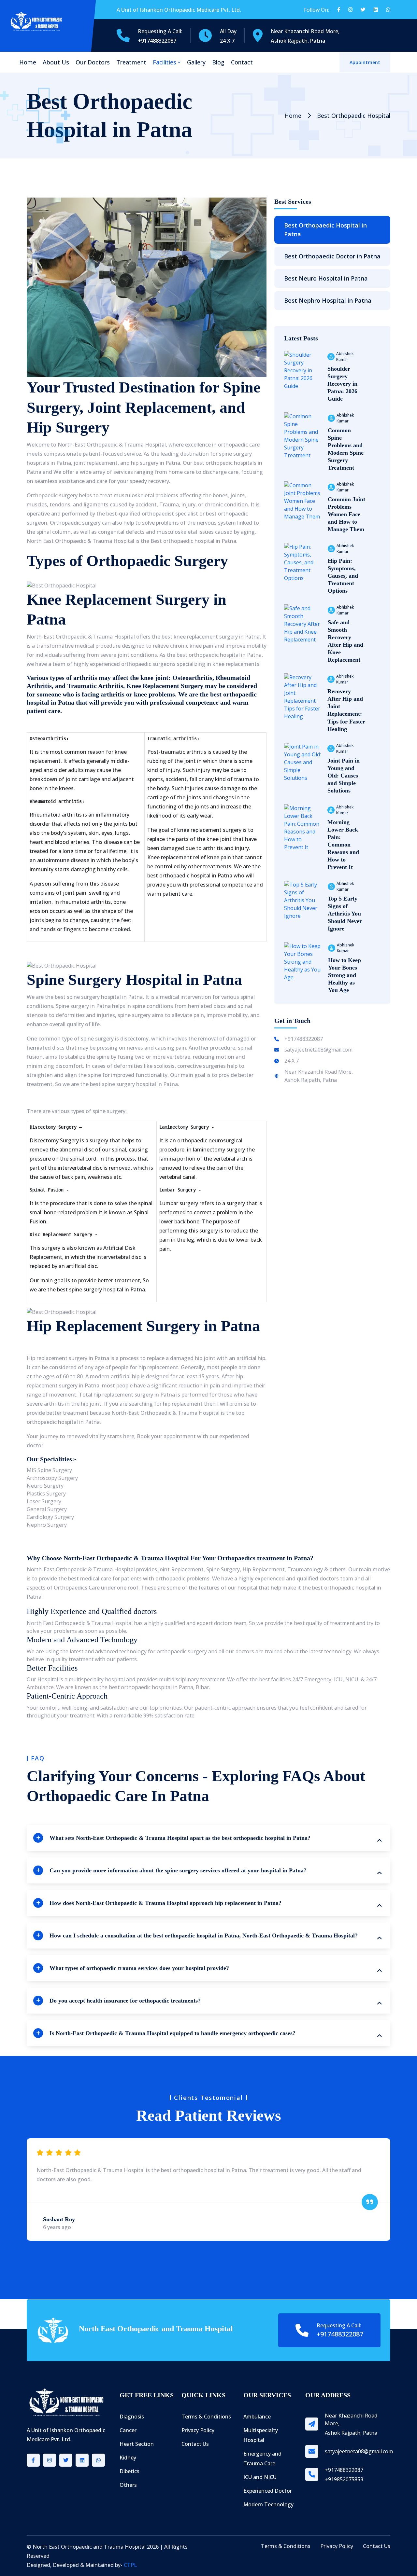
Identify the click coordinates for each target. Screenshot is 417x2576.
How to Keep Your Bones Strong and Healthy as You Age (345, 975)
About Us (56, 62)
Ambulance (257, 2417)
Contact (242, 62)
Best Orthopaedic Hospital (354, 116)
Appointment (365, 62)
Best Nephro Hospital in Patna (328, 300)
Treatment (131, 62)
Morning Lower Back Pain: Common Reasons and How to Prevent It (343, 845)
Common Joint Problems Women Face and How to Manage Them (346, 514)
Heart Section (137, 2444)
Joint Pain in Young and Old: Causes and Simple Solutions (344, 776)
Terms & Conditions (206, 2417)
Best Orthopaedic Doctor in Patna (332, 256)
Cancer (128, 2430)
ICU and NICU (260, 2477)
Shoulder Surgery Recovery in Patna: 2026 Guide (342, 384)
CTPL (130, 2565)
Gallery (196, 62)
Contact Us (195, 2444)
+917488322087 (304, 1039)
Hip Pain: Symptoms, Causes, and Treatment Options (343, 576)
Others (128, 2485)
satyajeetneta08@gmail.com (318, 1050)
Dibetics (129, 2471)
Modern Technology (268, 2504)
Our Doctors (93, 62)
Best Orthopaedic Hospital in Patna (325, 230)
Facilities (165, 62)
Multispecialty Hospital (261, 2435)
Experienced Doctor (268, 2491)
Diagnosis (132, 2417)
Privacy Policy (198, 2430)
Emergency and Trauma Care (262, 2459)
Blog (218, 62)
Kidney (128, 2458)
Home (28, 62)
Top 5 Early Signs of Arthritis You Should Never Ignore (345, 914)
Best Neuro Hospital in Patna (326, 278)
